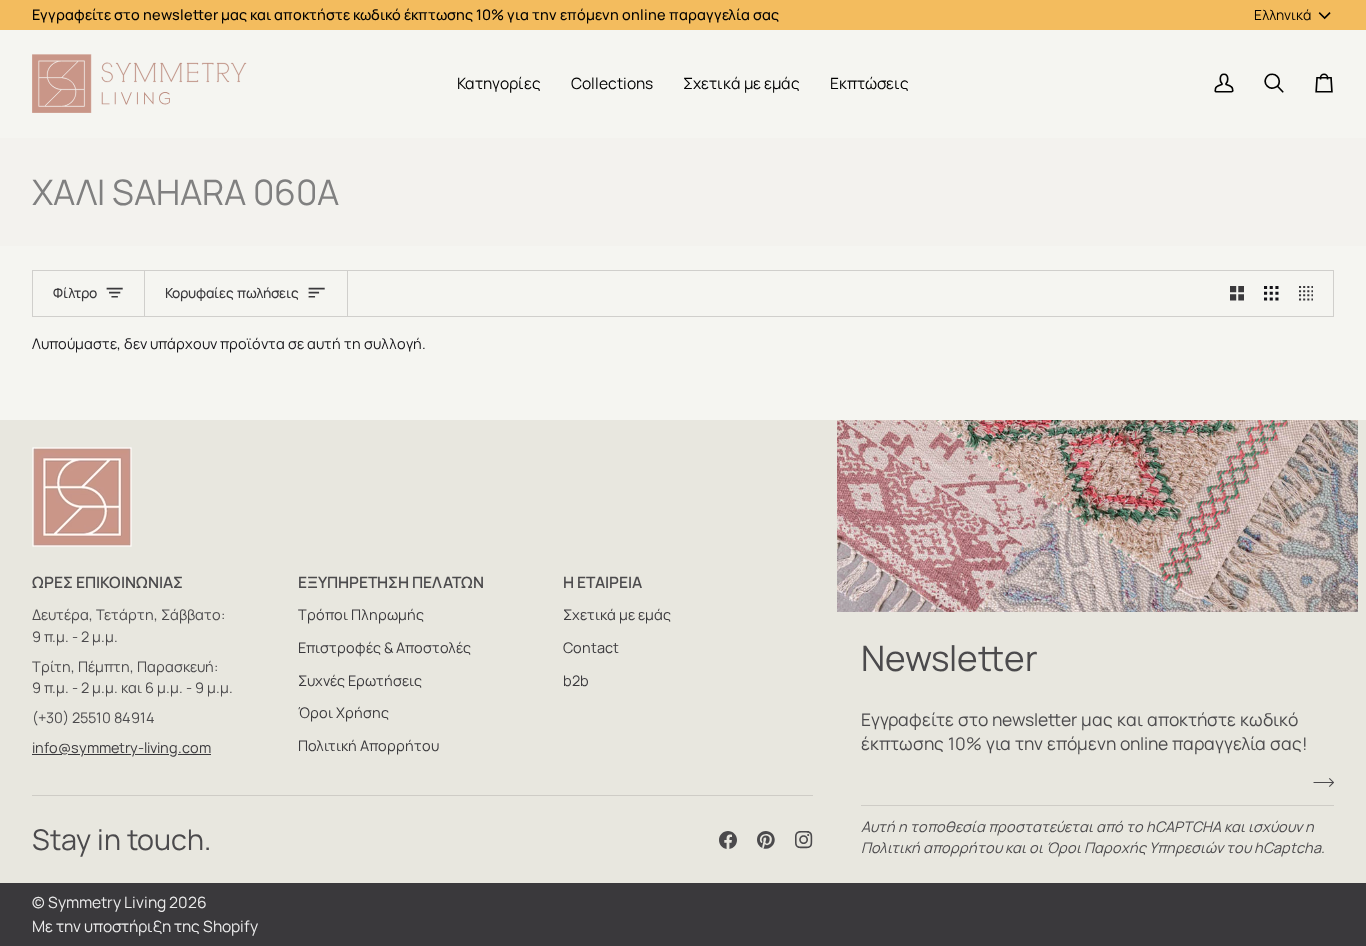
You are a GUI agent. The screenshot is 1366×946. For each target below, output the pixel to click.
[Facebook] (728, 840)
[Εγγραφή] (1317, 783)
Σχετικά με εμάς (617, 614)
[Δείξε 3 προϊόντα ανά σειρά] (1271, 294)
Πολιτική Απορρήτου (368, 745)
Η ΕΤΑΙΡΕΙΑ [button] (602, 582)
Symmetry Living (107, 902)
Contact (591, 647)
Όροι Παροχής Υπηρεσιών (1134, 847)
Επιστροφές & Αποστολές (384, 647)
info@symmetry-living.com (121, 747)
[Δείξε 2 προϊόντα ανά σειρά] (1237, 294)
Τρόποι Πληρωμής (361, 614)
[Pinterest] (766, 840)
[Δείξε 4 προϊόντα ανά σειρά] (1311, 294)
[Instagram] (804, 840)
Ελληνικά (1282, 14)
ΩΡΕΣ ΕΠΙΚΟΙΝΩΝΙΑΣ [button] (107, 582)
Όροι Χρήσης (343, 712)
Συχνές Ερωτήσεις (360, 680)
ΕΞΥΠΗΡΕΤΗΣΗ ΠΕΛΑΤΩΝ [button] (391, 582)
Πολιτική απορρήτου (931, 847)
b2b (576, 680)
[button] (499, 83)
